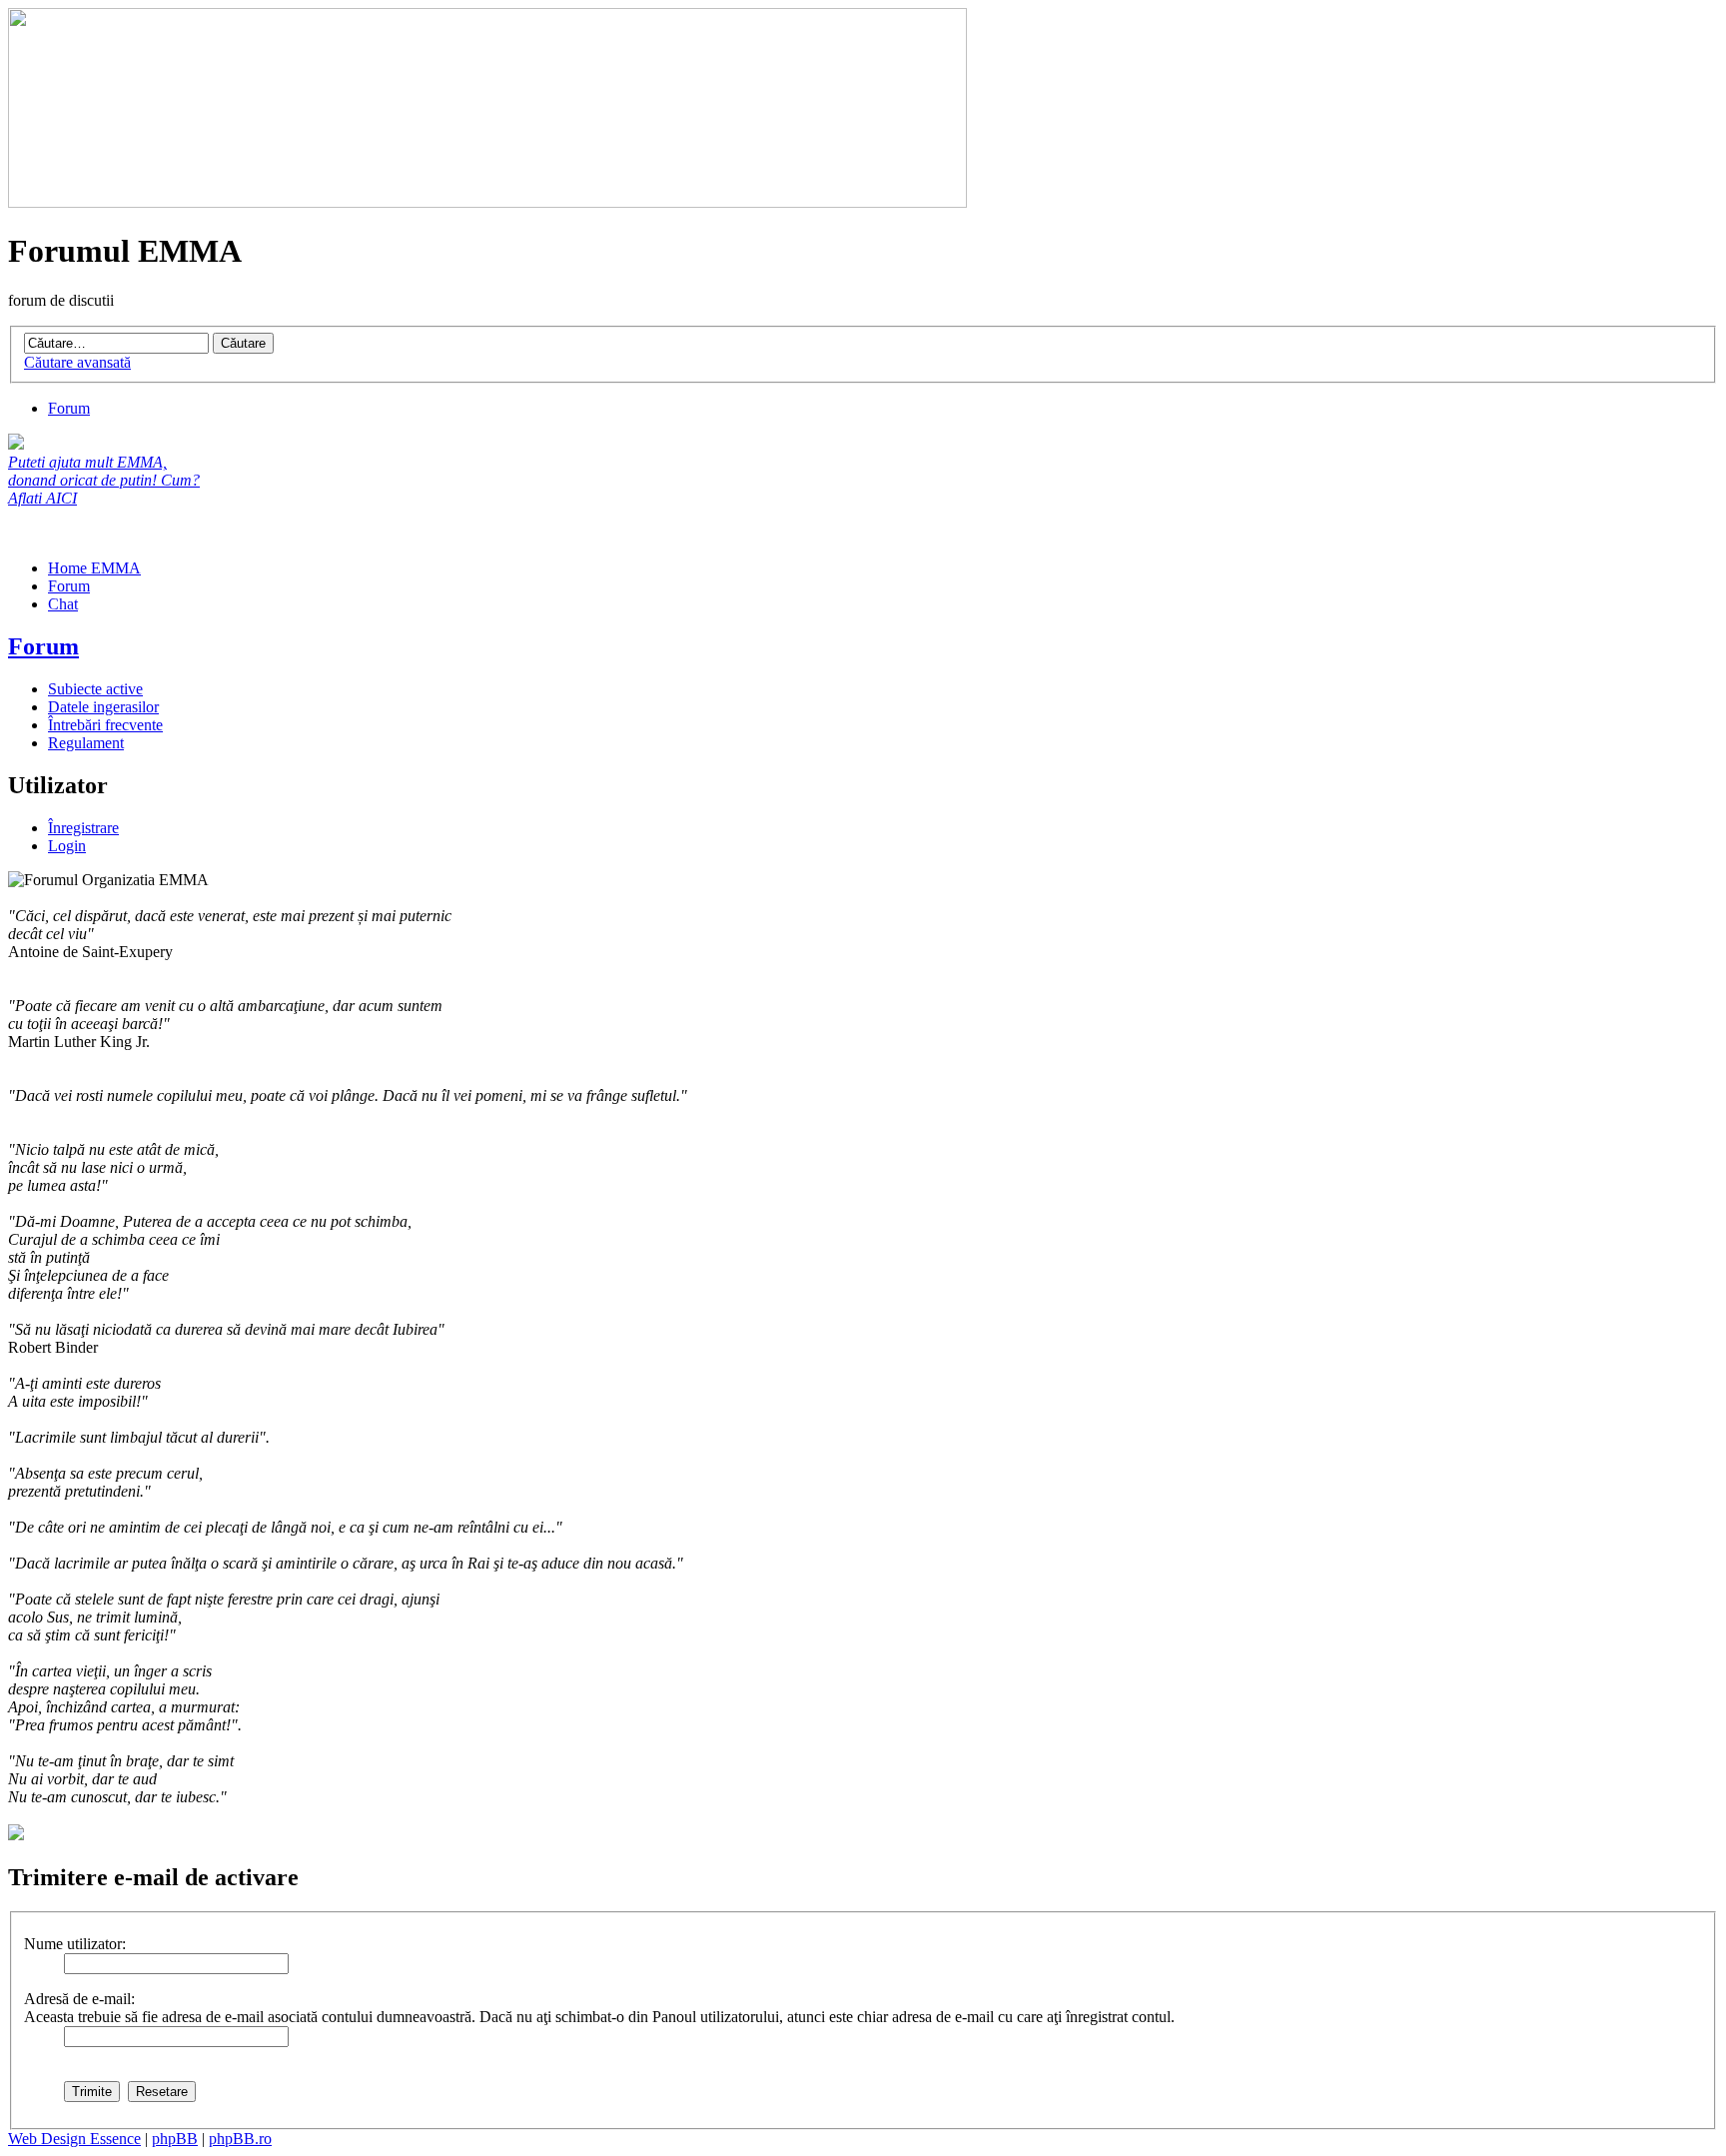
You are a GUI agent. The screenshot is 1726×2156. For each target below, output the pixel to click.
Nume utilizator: (75, 1944)
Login (67, 846)
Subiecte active (95, 689)
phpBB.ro (240, 2139)
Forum (69, 408)
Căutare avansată (77, 362)
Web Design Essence (74, 2139)
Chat (63, 604)
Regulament (86, 743)
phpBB (175, 2139)
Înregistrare (83, 828)
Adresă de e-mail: (79, 1999)
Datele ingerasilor (103, 707)
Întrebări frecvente (105, 725)
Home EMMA (94, 568)
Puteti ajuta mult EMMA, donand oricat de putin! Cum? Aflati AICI (104, 480)
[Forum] (487, 202)
